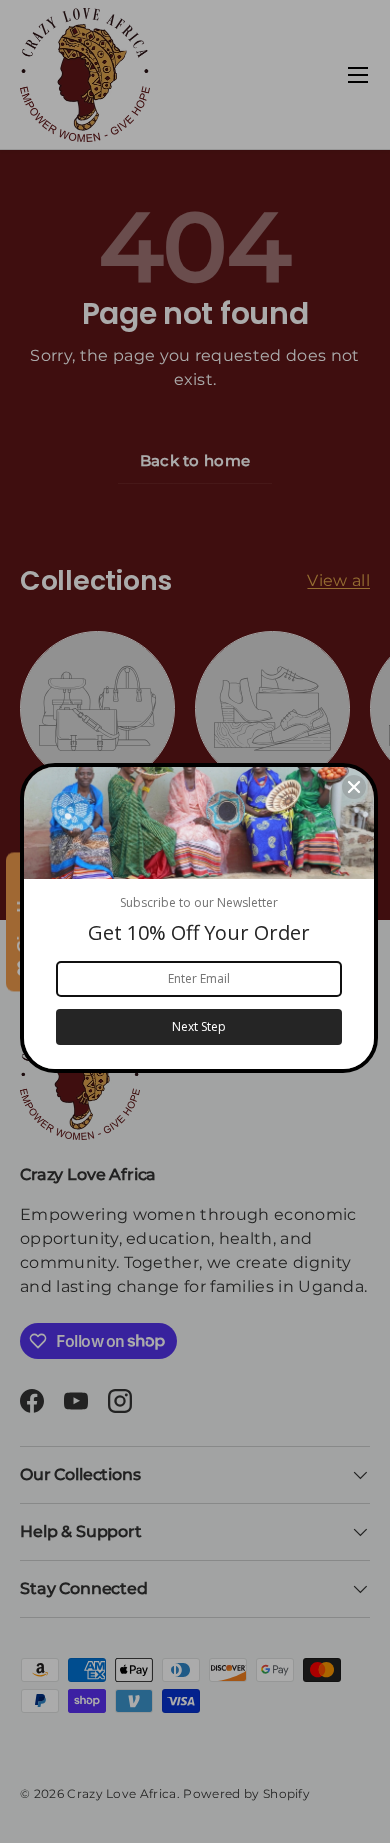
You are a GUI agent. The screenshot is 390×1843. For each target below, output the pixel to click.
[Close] (354, 787)
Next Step (199, 1026)
